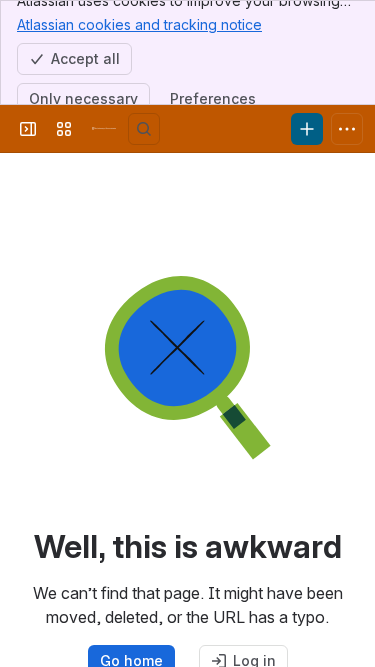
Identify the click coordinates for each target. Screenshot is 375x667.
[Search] (144, 129)
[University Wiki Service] (104, 129)
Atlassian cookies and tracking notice (139, 24)
